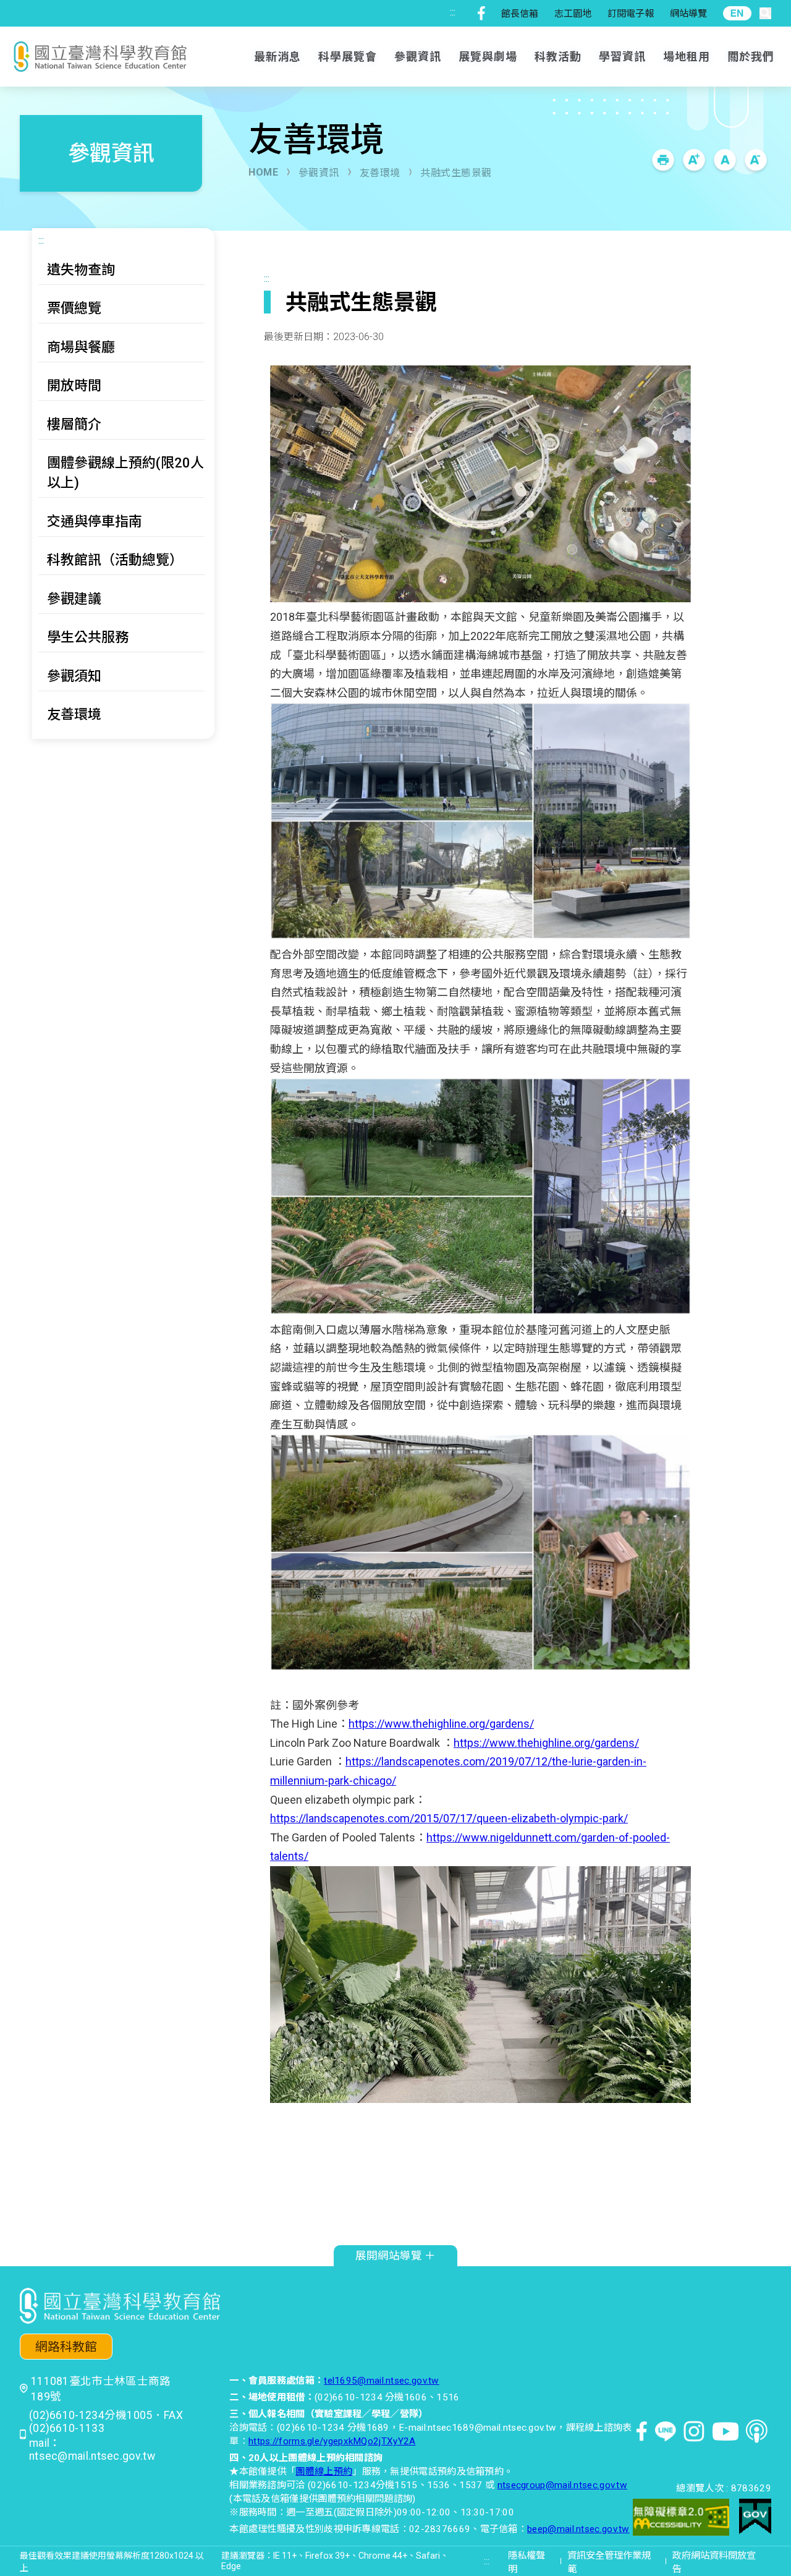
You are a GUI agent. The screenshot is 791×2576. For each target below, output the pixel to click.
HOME (263, 172)
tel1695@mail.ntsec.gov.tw (382, 2381)
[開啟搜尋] (765, 13)
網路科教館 (66, 2347)
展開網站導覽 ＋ (395, 2256)
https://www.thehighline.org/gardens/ (441, 1724)
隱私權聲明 (527, 2562)
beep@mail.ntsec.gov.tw (578, 2529)
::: (453, 12)
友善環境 (380, 173)
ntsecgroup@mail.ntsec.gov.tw (562, 2485)
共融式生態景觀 (456, 173)
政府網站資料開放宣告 (714, 2562)
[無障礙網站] (681, 2519)
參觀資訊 (319, 173)
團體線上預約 (324, 2472)
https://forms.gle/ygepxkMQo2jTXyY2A (332, 2441)
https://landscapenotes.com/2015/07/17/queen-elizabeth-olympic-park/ (449, 1818)
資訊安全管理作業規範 (609, 2562)
